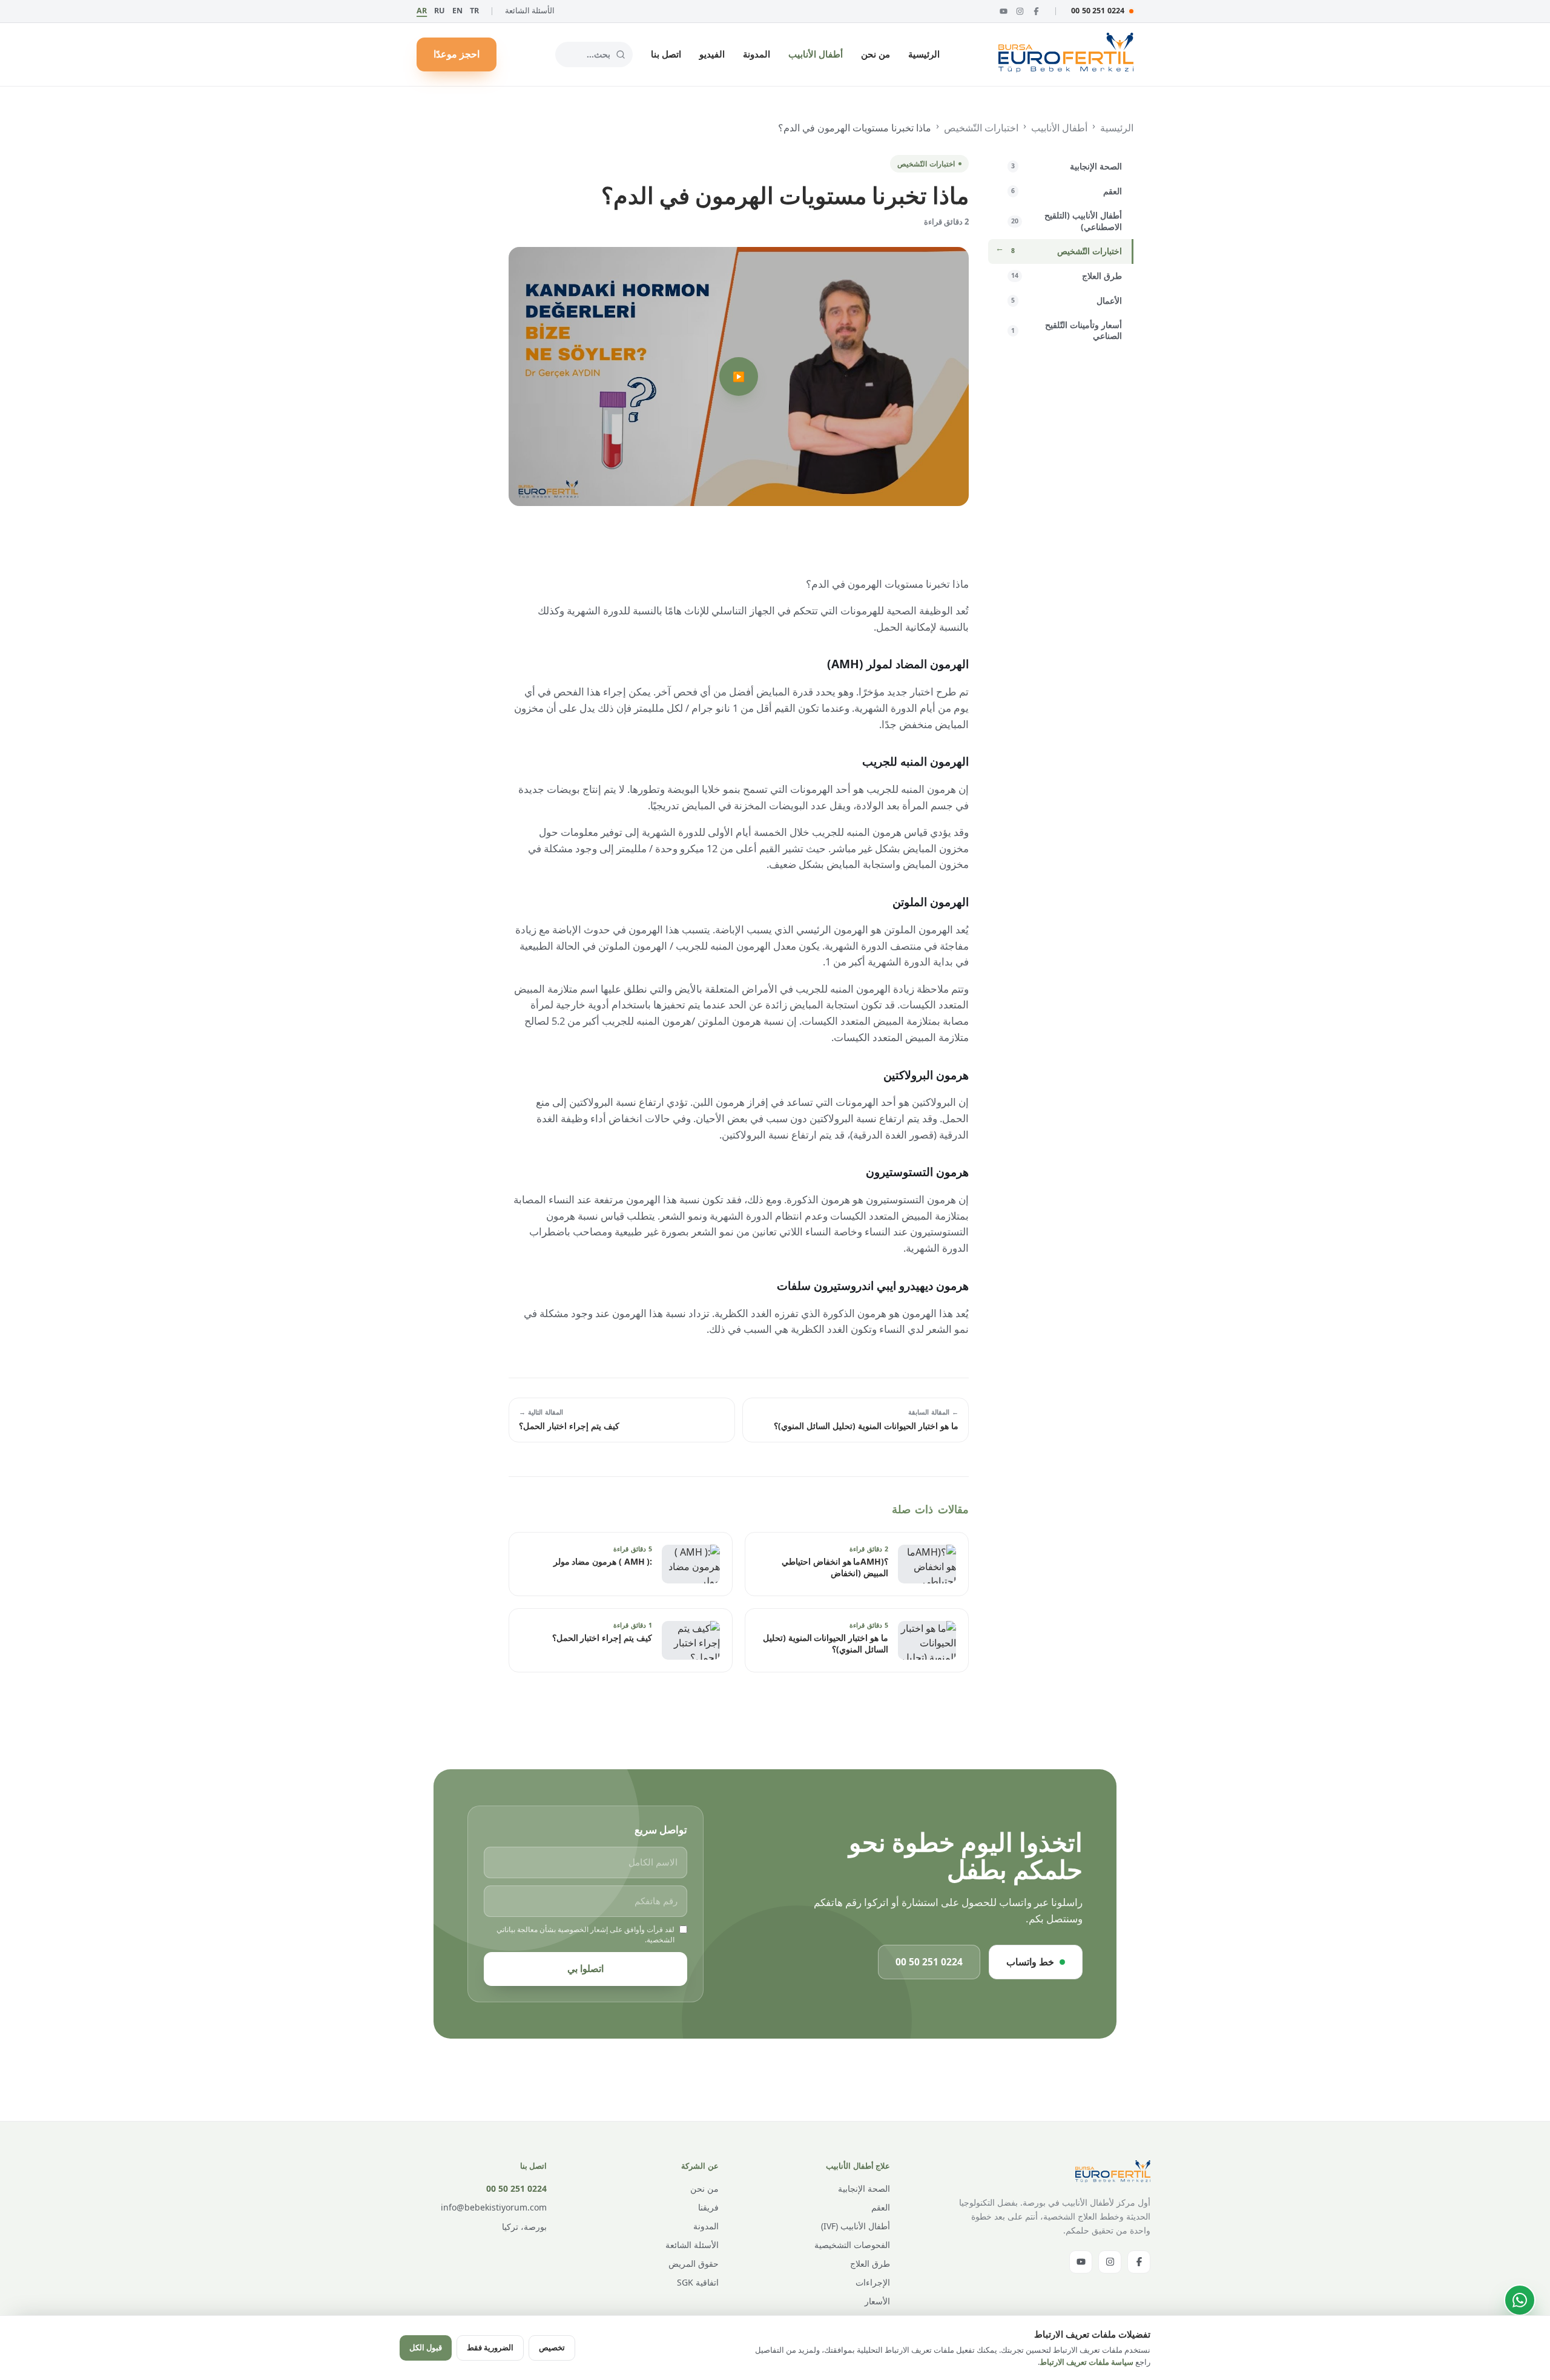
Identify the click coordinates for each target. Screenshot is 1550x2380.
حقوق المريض (694, 2263)
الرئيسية (924, 54)
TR (474, 11)
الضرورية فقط (490, 2347)
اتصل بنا (666, 54)
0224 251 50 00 (1098, 11)
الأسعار (877, 2301)
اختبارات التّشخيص (981, 128)
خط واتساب (1030, 1962)
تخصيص (552, 2347)
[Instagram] (1020, 11)
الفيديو (712, 54)
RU (439, 11)
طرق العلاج (870, 2263)
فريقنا (708, 2207)
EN (457, 11)
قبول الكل (426, 2347)
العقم (881, 2207)
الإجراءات (873, 2282)
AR (422, 11)
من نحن (876, 54)
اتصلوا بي (585, 1968)
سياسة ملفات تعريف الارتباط (1087, 2362)
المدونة (757, 54)
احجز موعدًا (457, 54)
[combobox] (594, 54)
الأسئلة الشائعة (530, 11)
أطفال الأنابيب (816, 54)
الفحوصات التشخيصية (852, 2245)
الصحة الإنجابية (864, 2188)
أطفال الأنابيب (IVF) (856, 2226)
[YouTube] (1004, 11)
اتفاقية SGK (698, 2282)
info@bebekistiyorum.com (494, 2207)
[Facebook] (1036, 11)
